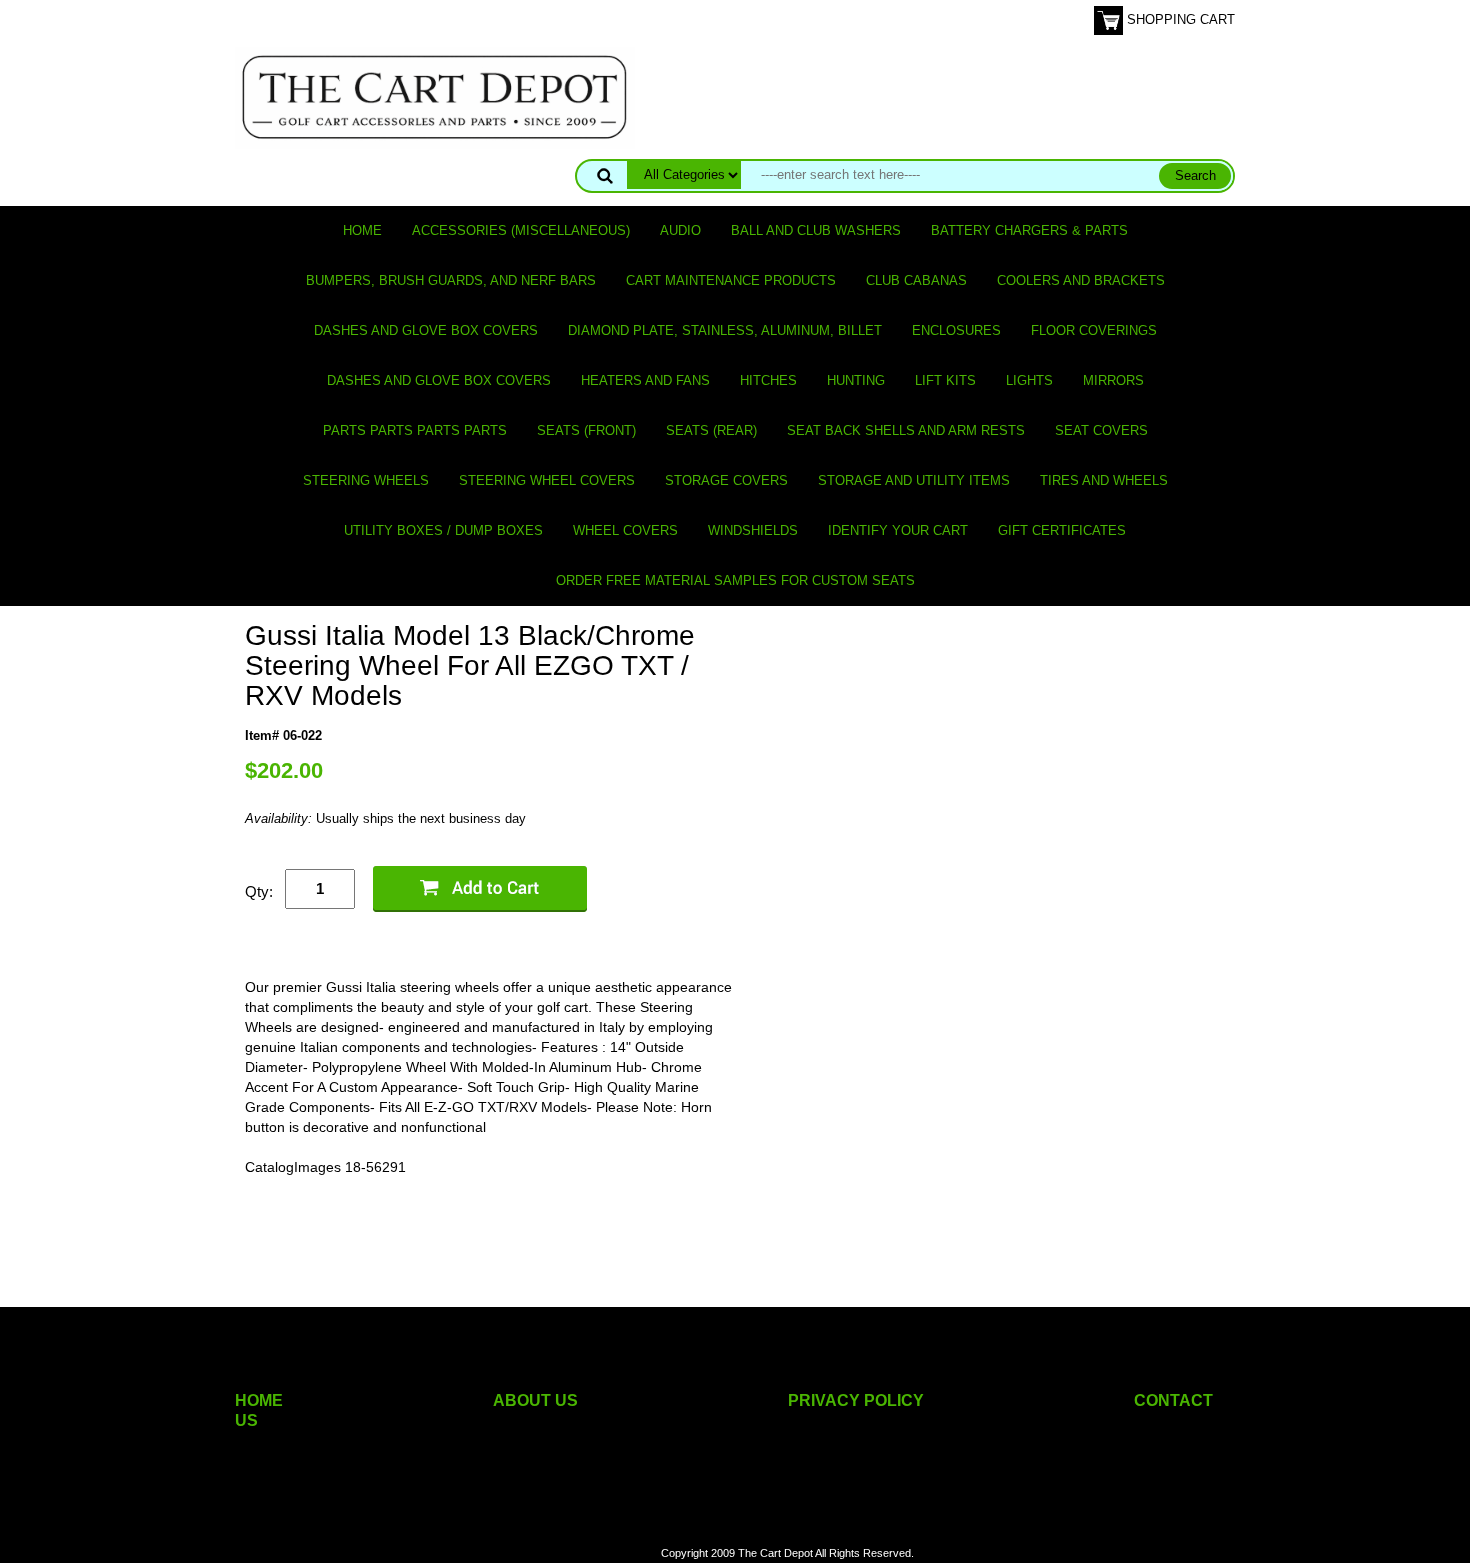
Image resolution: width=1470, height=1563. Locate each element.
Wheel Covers (625, 530)
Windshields (753, 530)
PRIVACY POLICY (856, 1400)
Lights (1029, 380)
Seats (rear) (711, 430)
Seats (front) (586, 430)
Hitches (768, 380)
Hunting (856, 380)
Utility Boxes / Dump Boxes (443, 530)
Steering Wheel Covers (547, 480)
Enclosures (956, 330)
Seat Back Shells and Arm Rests (906, 430)
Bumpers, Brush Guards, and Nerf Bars (451, 280)
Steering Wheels (366, 480)
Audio (680, 230)
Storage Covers (726, 480)
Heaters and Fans (645, 380)
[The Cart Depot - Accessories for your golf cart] (435, 96)
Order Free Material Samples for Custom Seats (735, 580)
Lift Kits (945, 380)
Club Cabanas (916, 280)
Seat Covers (1101, 430)
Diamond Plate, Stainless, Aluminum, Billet (725, 330)
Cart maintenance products (731, 280)
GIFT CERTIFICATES (1062, 530)
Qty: (259, 891)
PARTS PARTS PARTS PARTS (415, 430)
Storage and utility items (914, 480)
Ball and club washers (816, 230)
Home (362, 230)
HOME (259, 1400)
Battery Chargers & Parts (1029, 230)
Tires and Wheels (1104, 480)
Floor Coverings (1094, 330)
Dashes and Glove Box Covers (426, 330)
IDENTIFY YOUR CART (898, 530)
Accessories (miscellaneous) (521, 230)
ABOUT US (535, 1400)
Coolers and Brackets (1081, 280)
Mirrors (1113, 380)
